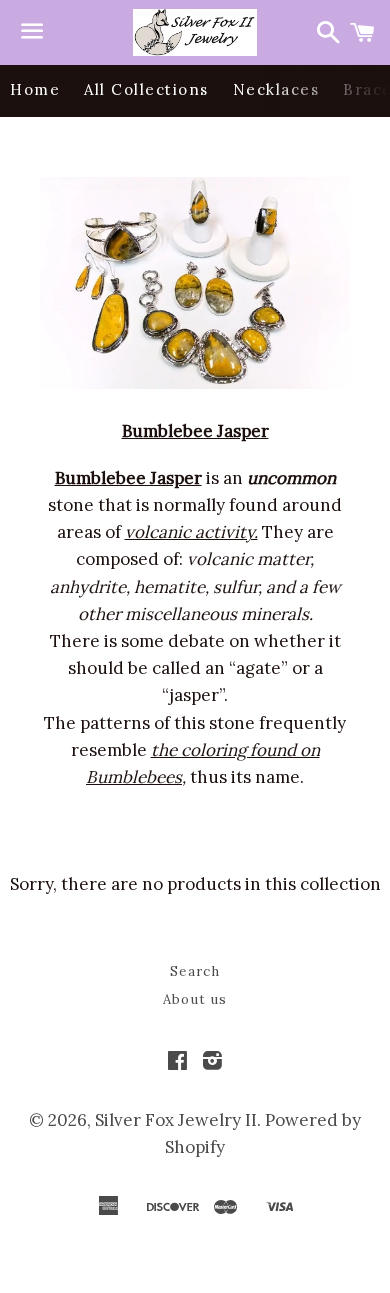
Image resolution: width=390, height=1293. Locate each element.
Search (195, 971)
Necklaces (276, 89)
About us (195, 999)
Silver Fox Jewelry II (176, 1120)
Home (35, 89)
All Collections (146, 89)
